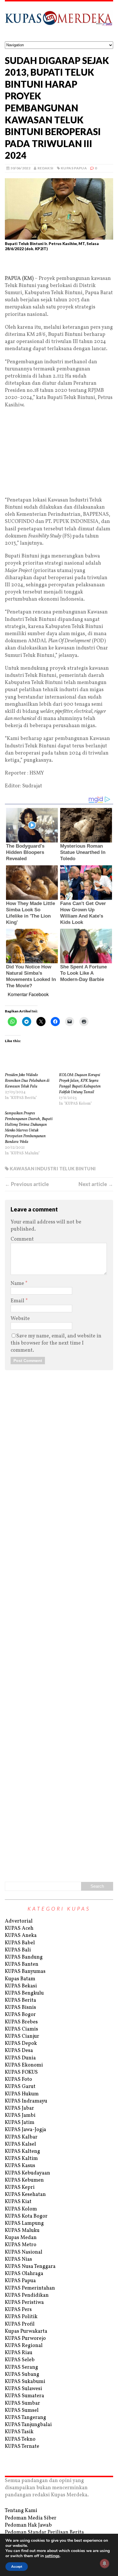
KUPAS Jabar (19, 2108)
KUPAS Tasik (19, 2432)
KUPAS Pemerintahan (30, 2288)
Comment (22, 1239)
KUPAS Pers (18, 2310)
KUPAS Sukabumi (25, 2382)
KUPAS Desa (19, 2051)
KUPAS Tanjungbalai (28, 2425)
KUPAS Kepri (20, 2187)
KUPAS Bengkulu (24, 1993)
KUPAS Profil (20, 2324)
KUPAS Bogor (20, 2015)
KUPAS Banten (22, 1964)
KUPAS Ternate (22, 2446)
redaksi (46, 168)
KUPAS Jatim (20, 2123)
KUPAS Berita (20, 2000)
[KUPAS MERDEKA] (59, 21)
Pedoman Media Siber (31, 2518)
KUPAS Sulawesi (23, 2389)
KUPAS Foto (18, 2080)
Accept (17, 2567)
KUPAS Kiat (18, 2202)
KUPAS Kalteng (22, 2151)
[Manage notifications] (105, 2563)
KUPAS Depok (21, 2044)
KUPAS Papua (74, 168)
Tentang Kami (21, 2511)
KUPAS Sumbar (22, 2403)
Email (18, 1301)
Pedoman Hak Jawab (28, 2525)
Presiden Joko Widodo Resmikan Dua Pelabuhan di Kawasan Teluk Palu (27, 1081)
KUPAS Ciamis (21, 2029)
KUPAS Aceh (19, 1928)
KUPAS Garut (20, 2087)
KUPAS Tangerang (25, 2418)
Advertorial (19, 1921)
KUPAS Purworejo (25, 2339)
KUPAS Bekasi (21, 1986)
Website (20, 1319)
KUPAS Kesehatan (25, 2195)
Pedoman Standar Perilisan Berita (44, 2532)
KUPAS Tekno (20, 2439)
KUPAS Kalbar (21, 2137)
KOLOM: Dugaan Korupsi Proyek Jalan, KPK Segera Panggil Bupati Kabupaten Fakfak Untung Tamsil (80, 1084)
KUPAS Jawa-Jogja (25, 2130)
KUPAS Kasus (20, 2166)
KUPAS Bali (18, 1950)
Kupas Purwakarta (26, 2331)
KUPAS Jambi (20, 2115)
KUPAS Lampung (24, 2223)
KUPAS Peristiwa (24, 2303)
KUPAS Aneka (21, 1936)
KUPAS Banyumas (25, 1972)
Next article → (96, 1184)
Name (18, 1284)
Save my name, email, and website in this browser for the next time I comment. (56, 1343)
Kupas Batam (20, 1979)
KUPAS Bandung (24, 1957)
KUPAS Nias (18, 2259)
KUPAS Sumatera (24, 2396)
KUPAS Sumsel (22, 2411)
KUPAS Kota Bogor (26, 2216)
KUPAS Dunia (20, 2058)
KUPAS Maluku (22, 2231)
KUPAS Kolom (21, 2209)
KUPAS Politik (21, 2317)
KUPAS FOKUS (21, 2072)
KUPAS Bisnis (20, 2008)
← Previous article (27, 1184)
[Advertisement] (59, 266)
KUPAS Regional (24, 2346)
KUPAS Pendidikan (27, 2295)
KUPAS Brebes (21, 2022)
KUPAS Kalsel (20, 2144)
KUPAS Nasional (24, 2252)
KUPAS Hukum (22, 2094)
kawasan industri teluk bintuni (53, 1168)
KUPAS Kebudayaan (27, 2173)
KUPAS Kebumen (24, 2180)
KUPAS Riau (19, 2353)
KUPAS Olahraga (24, 2274)
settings (52, 2556)
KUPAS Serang (21, 2367)
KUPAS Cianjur (22, 2036)
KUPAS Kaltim (21, 2159)
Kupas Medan (21, 2238)
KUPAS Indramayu (26, 2101)
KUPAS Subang (22, 2375)
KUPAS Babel (20, 1943)
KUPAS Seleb (20, 2360)
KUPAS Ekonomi (24, 2065)
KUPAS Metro (21, 2245)
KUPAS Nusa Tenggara (30, 2267)
